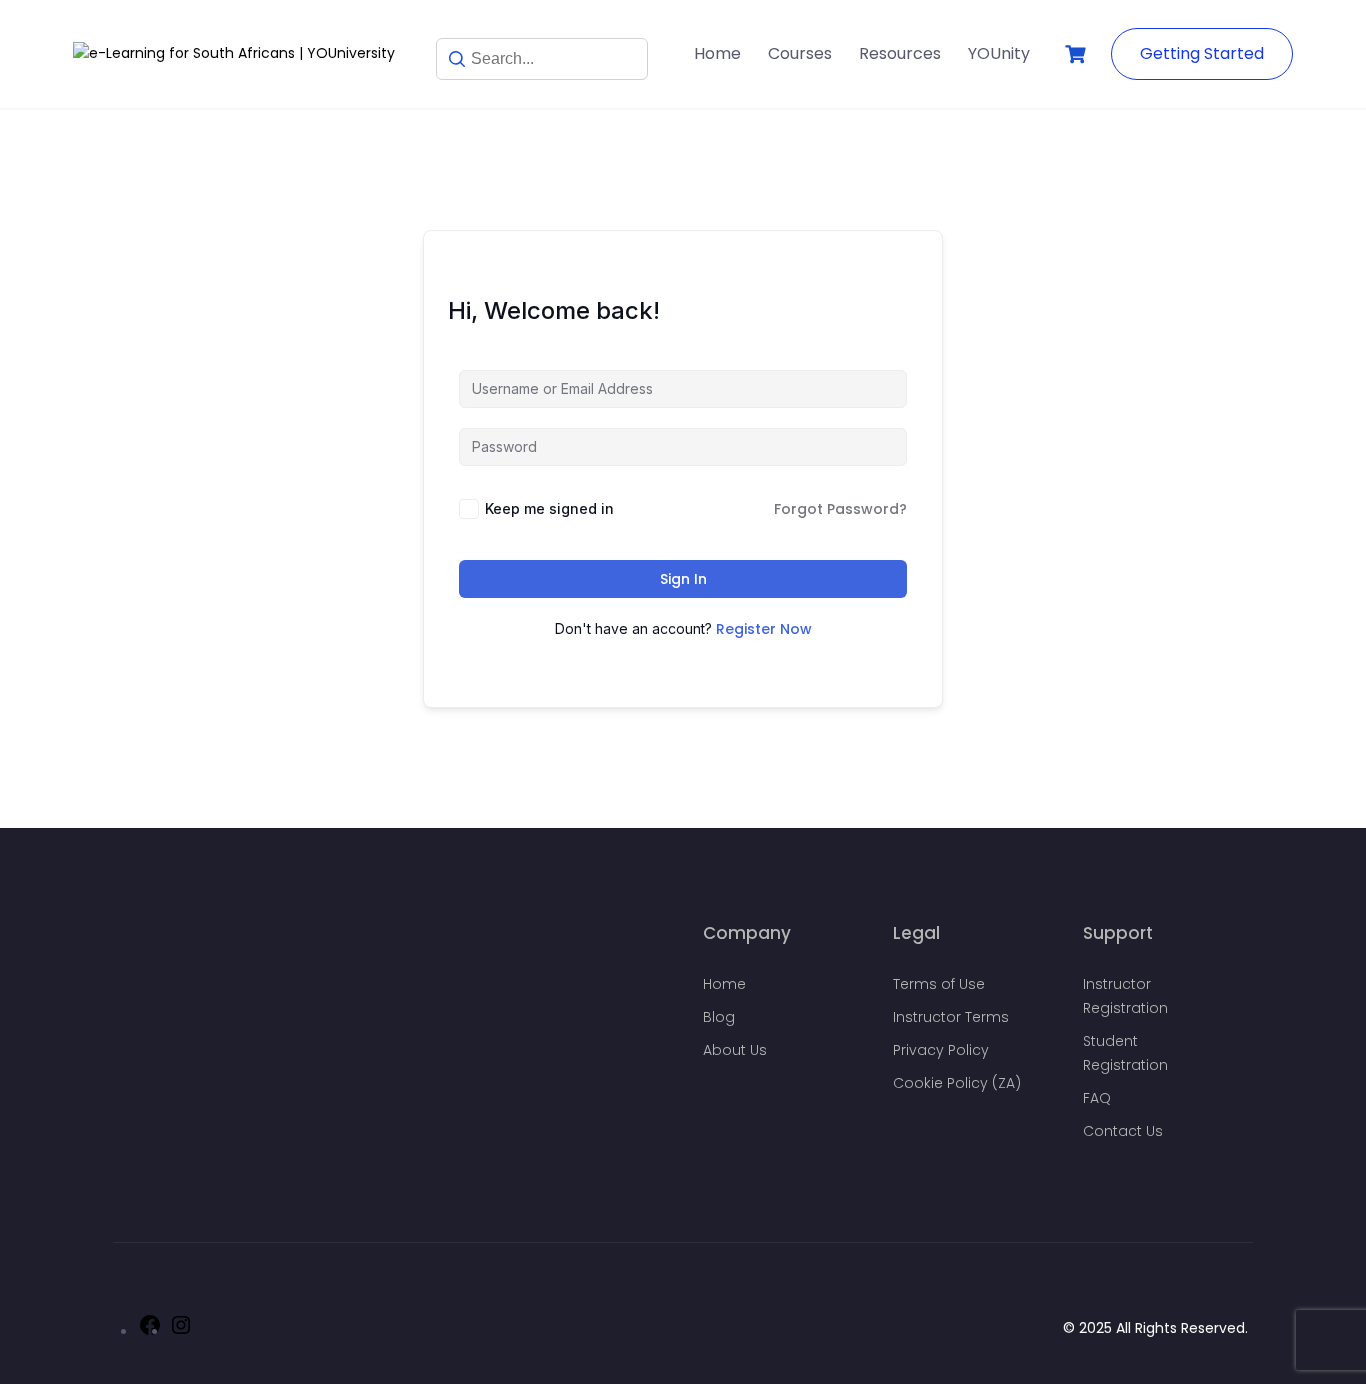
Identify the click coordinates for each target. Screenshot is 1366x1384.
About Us (735, 1050)
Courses (800, 53)
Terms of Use (939, 984)
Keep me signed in (549, 508)
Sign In (683, 579)
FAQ (1097, 1098)
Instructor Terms (951, 1017)
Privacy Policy (941, 1050)
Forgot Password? (840, 509)
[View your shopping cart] (1078, 54)
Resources (900, 53)
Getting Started (1202, 53)
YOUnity (999, 53)
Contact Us (1123, 1131)
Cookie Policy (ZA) (957, 1083)
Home (717, 53)
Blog (719, 1017)
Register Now (764, 629)
